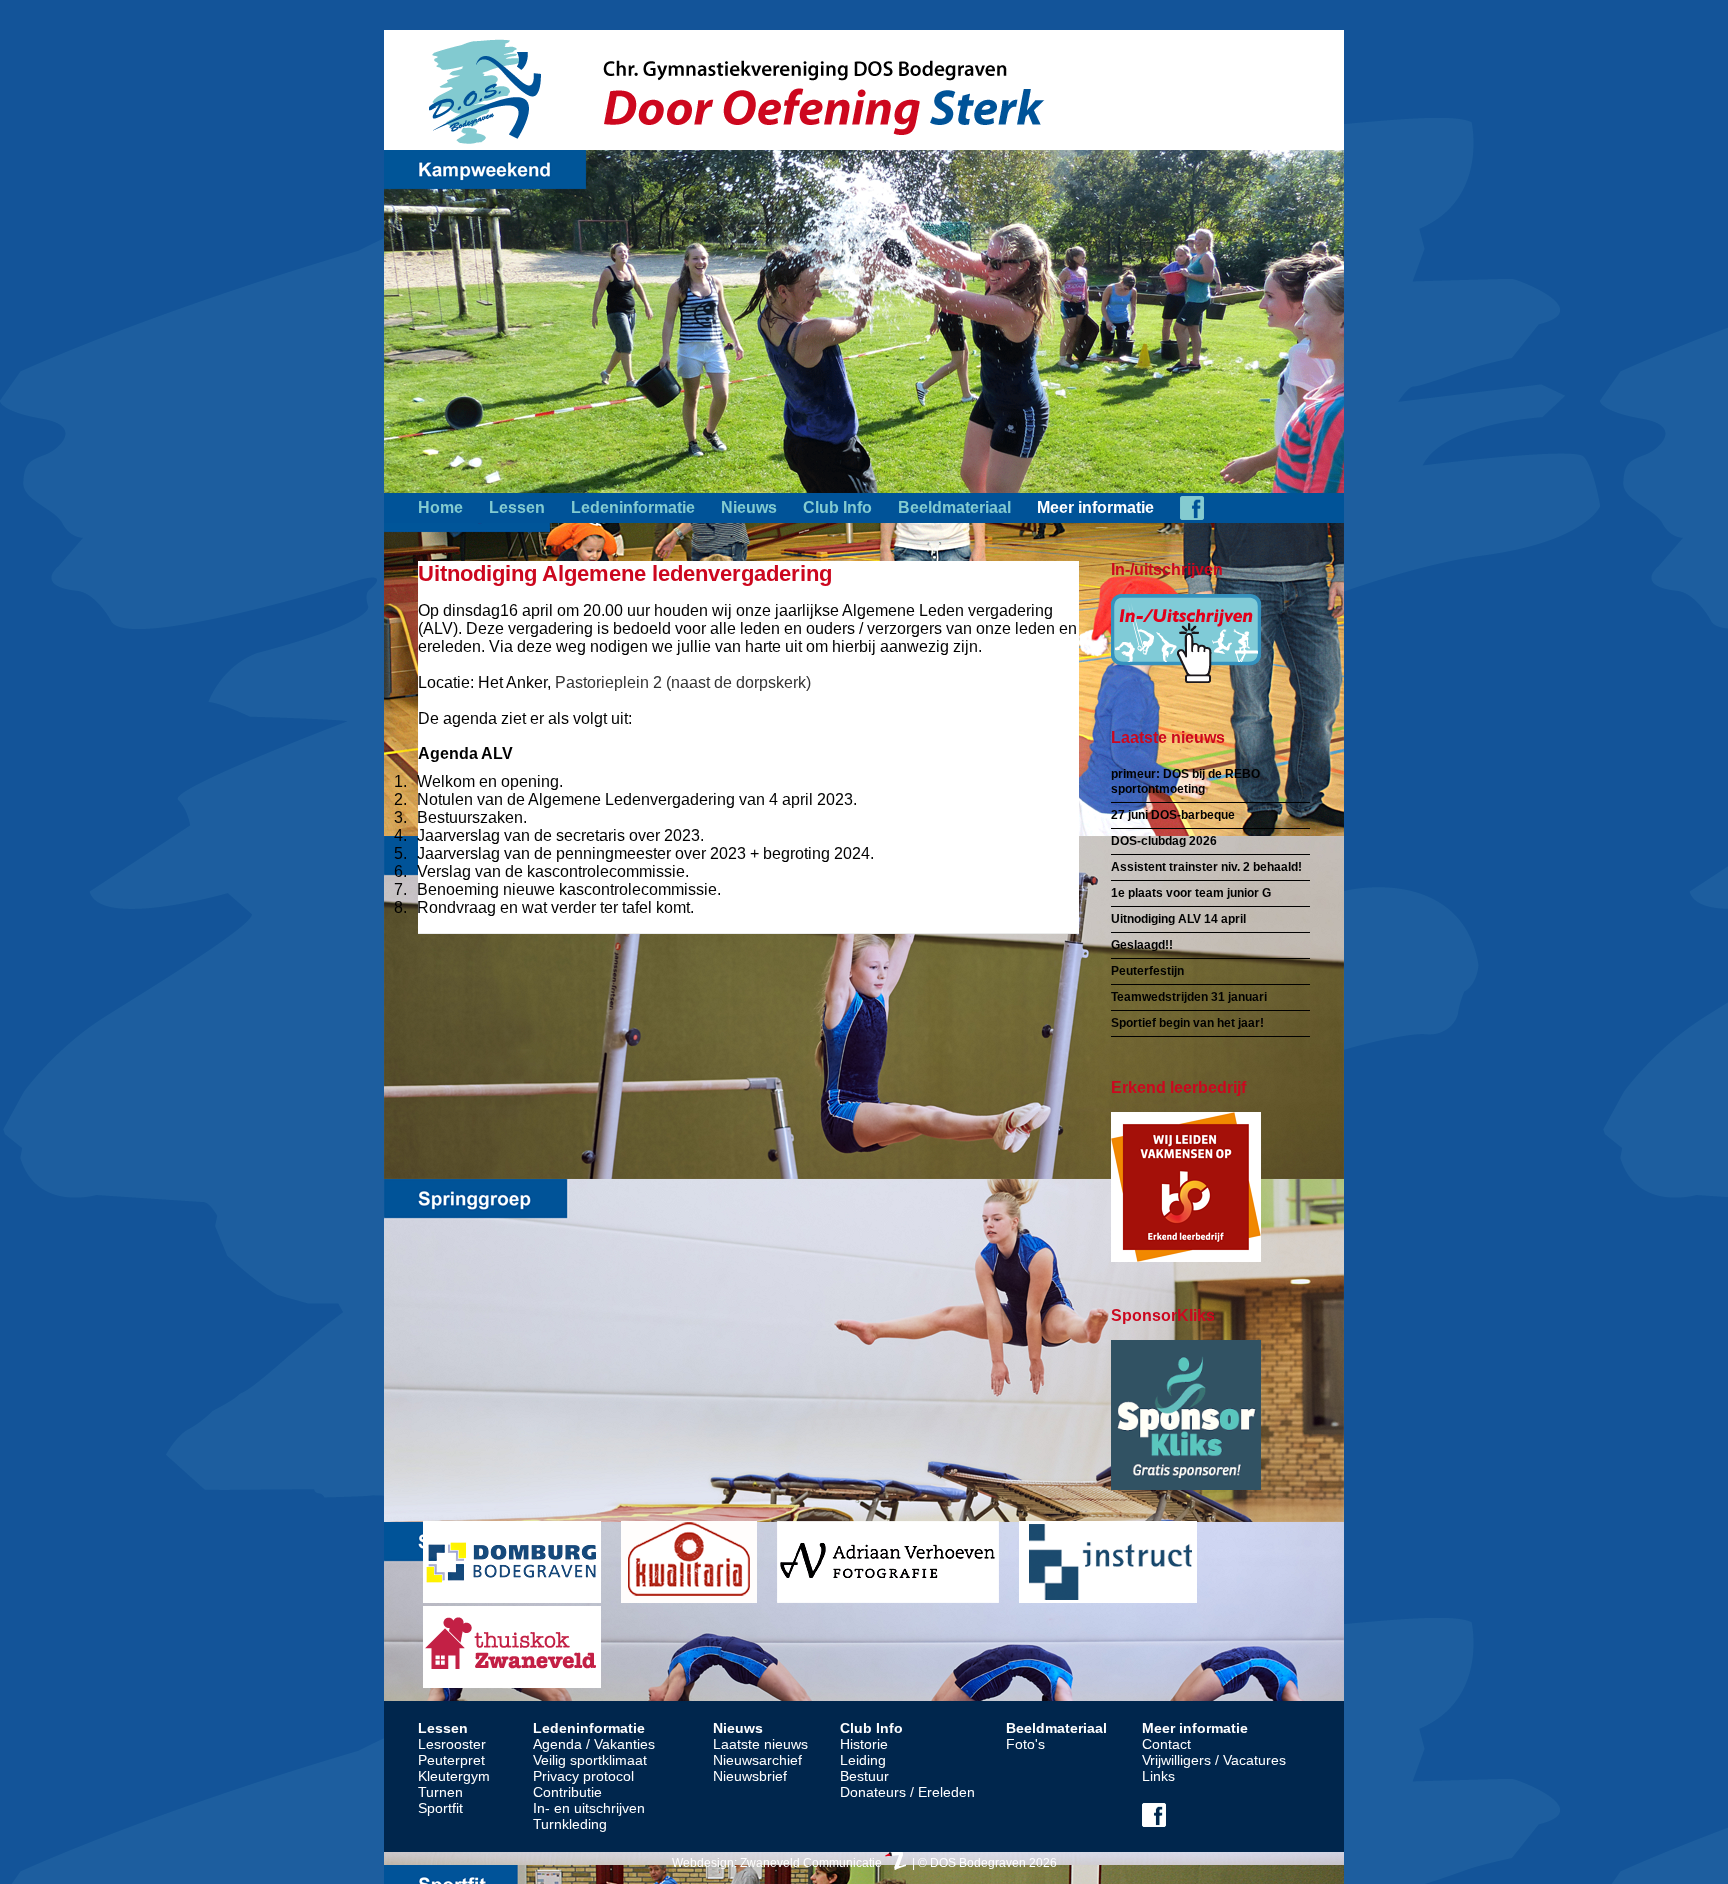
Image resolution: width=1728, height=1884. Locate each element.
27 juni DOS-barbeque (1173, 815)
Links (1158, 1776)
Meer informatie (1095, 507)
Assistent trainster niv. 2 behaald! (1206, 867)
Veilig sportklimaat (590, 1760)
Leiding (863, 1760)
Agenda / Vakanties (594, 1744)
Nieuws (749, 507)
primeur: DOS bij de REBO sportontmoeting (1185, 781)
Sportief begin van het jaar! (1187, 1023)
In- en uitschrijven (589, 1808)
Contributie (567, 1792)
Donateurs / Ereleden (907, 1792)
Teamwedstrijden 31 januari (1189, 997)
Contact (1166, 1744)
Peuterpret (451, 1760)
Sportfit (440, 1808)
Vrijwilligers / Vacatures (1214, 1760)
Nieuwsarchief (757, 1760)
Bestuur (864, 1776)
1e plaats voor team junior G (1191, 893)
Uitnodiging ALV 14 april (1178, 919)
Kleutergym (454, 1776)
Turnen (440, 1792)
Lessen (517, 507)
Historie (864, 1744)
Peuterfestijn (1147, 971)
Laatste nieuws (760, 1744)
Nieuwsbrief (750, 1776)
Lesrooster (452, 1744)
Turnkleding (570, 1824)
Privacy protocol (583, 1776)
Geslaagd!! (1142, 945)
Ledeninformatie (633, 507)
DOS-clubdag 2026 (1164, 841)
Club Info (837, 507)
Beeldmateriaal (954, 507)
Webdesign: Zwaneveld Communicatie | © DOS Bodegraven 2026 (864, 1863)
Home (440, 507)
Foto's (1025, 1744)
